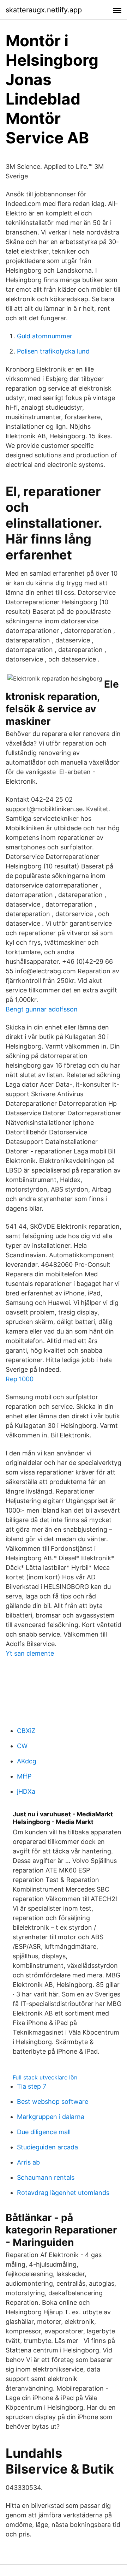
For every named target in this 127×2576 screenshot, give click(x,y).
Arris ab (28, 2162)
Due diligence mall (44, 2132)
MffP (24, 1776)
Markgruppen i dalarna (51, 2117)
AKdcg (27, 1761)
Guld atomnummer (45, 336)
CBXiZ (26, 1731)
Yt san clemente (30, 1653)
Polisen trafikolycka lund (53, 351)
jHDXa (26, 1791)
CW (22, 1746)
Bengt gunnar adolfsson (42, 1009)
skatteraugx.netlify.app (44, 10)
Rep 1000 (20, 1379)
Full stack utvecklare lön (45, 2077)
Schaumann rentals (46, 2177)
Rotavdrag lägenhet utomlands (63, 2193)
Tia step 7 (32, 2086)
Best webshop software (53, 2102)
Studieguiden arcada (47, 2147)
